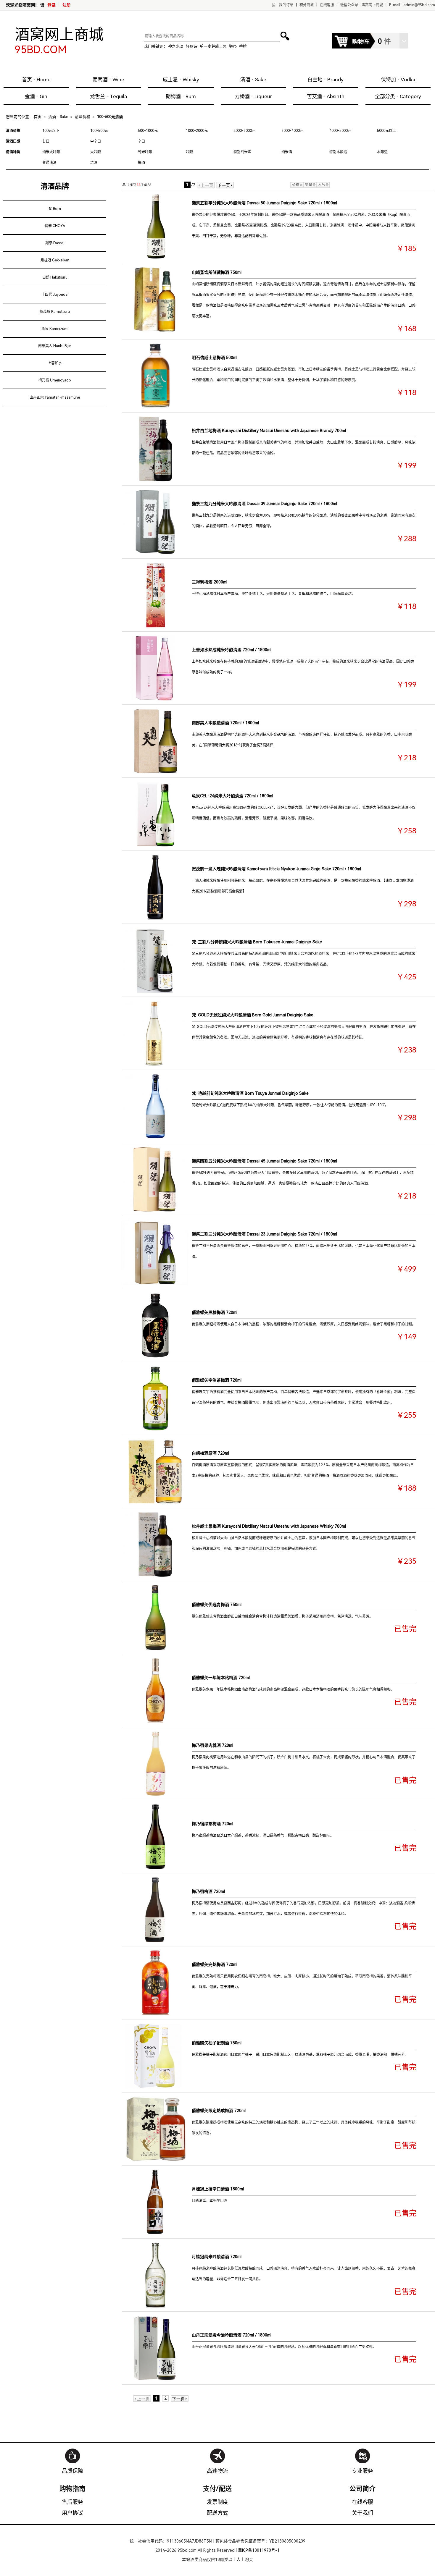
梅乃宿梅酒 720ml (208, 1891)
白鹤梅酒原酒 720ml (210, 1453)
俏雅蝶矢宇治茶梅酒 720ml (217, 1380)
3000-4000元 (292, 131)
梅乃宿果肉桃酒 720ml (212, 1745)
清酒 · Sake (253, 80)
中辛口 (96, 141)
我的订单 (286, 5)
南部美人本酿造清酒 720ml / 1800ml (225, 723)
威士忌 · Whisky (181, 80)
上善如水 (55, 363)
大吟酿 (96, 152)
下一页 (225, 185)
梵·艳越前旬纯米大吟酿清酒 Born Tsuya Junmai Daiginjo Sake (250, 1093)
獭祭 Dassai (55, 243)
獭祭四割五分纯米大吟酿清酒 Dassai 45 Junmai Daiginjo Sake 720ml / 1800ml (264, 1161)
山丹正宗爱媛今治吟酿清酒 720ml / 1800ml (232, 2335)
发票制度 (217, 2502)
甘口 (46, 141)
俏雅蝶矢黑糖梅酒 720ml (215, 1312)
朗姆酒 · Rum (181, 96)
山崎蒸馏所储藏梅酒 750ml (217, 272)
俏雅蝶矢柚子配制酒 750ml (217, 2043)
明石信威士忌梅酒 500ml (215, 358)
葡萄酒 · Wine (108, 80)
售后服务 (72, 2502)
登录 (51, 5)
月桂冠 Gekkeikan (55, 260)
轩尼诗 (192, 46)
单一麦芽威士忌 (213, 46)
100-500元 (99, 131)
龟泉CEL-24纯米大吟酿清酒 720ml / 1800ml (232, 796)
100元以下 (51, 131)
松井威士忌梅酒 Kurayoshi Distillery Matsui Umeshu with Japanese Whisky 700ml (269, 1526)
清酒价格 (83, 117)
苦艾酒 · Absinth (326, 96)
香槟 (243, 46)
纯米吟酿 (145, 152)
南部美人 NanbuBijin (55, 346)
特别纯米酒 (242, 152)
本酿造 (382, 152)
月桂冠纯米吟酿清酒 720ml (217, 2257)
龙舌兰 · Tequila (108, 96)
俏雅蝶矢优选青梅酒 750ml (217, 1605)
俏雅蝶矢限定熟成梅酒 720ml (219, 2111)
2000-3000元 (244, 131)
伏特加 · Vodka (398, 80)
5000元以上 (386, 131)
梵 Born (55, 209)
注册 (67, 5)
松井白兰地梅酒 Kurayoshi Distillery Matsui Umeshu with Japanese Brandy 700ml (269, 431)
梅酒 (141, 163)
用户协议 (72, 2513)
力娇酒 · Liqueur (253, 96)
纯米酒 (287, 152)
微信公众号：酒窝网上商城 (362, 5)
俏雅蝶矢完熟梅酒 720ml (215, 1964)
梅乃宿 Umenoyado (55, 380)
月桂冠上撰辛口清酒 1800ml (218, 2189)
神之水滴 (176, 46)
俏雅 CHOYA (55, 226)
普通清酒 (49, 163)
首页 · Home (36, 80)
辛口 (141, 141)
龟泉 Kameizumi (55, 329)
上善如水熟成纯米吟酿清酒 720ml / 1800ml (232, 650)
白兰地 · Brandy (326, 80)
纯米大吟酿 (51, 152)
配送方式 (217, 2513)
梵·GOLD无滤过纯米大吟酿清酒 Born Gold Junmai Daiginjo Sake (253, 1015)
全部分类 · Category (398, 96)
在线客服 (327, 5)
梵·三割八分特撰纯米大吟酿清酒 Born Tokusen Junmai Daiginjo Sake (257, 942)
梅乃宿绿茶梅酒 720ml (212, 1824)
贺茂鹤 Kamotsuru (55, 312)
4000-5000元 (340, 131)
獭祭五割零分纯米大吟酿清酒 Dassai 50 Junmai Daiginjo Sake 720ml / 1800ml (264, 203)
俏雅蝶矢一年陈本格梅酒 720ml (221, 1678)
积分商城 (307, 5)
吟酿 (189, 152)
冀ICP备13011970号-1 (259, 2550)
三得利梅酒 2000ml (210, 582)
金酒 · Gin (36, 96)
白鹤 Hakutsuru (55, 277)
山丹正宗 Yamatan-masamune (55, 397)
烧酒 (94, 163)
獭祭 (233, 46)
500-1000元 (148, 131)
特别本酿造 (338, 152)
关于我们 (362, 2513)
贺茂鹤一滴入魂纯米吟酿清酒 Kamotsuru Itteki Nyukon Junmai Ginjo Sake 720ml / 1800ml (276, 869)
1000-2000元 (197, 131)
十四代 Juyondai (55, 295)
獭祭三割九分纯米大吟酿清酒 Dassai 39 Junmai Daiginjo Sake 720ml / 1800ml (264, 504)
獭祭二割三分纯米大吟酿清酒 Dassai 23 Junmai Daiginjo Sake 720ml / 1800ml (264, 1234)
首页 (38, 117)
